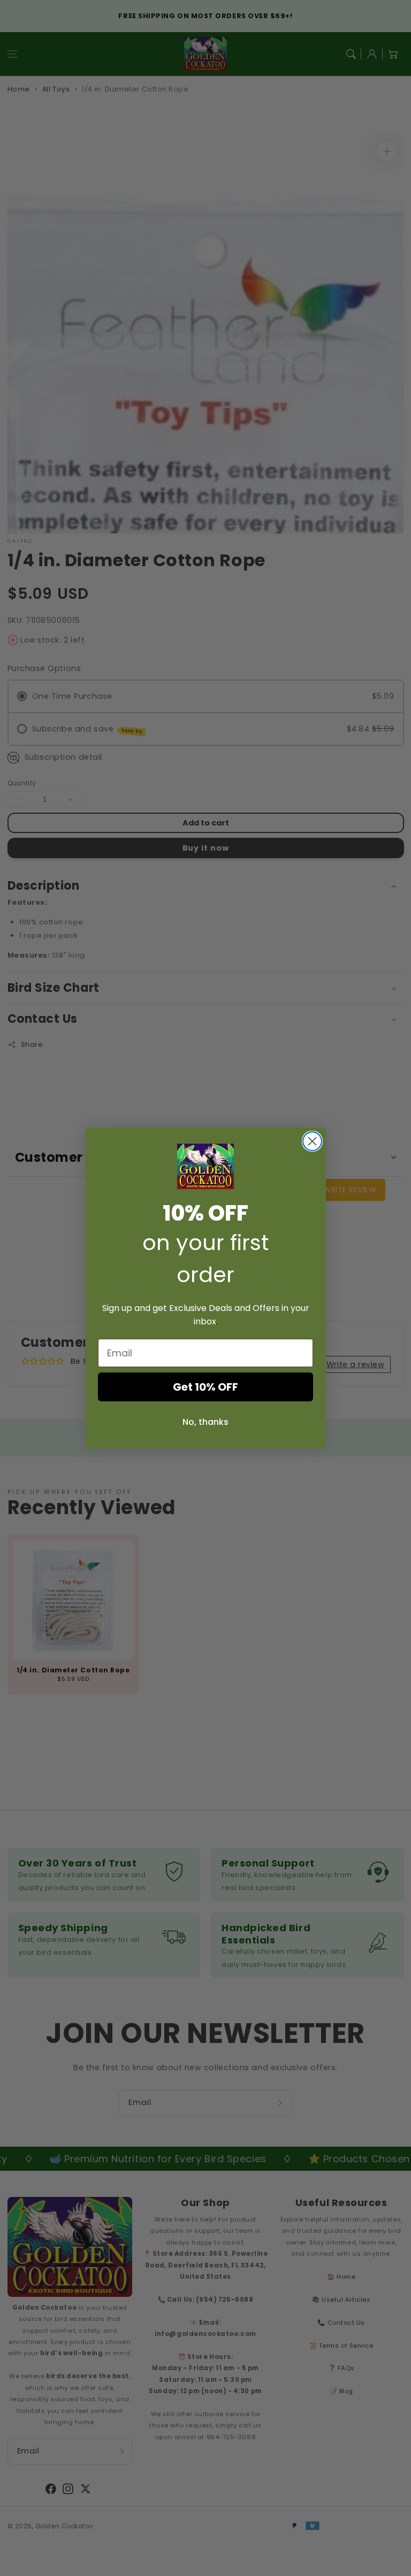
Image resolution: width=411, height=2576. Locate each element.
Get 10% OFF (205, 1387)
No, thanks (205, 1422)
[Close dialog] (312, 1141)
